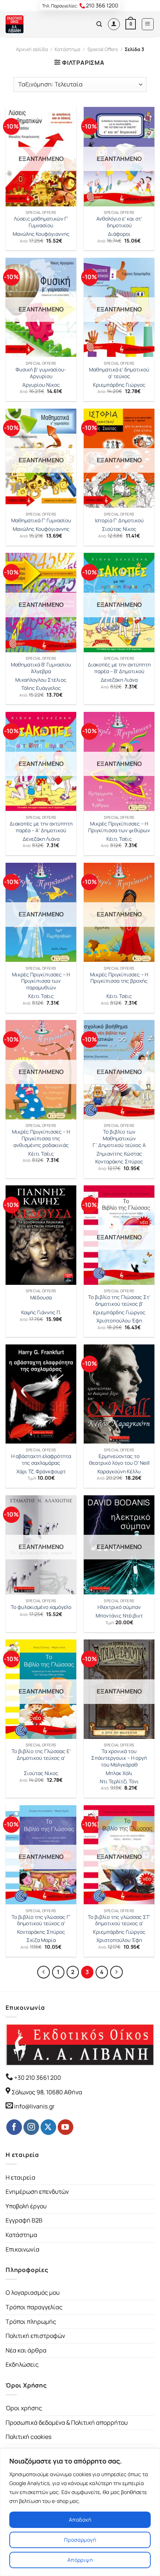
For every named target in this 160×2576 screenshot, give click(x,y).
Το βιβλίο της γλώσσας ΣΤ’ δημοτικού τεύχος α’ (119, 1921)
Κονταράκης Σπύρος (119, 1162)
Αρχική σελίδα (32, 49)
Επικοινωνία (23, 2249)
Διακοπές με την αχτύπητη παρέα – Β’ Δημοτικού (119, 668)
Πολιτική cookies (28, 2437)
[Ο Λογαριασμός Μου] (114, 24)
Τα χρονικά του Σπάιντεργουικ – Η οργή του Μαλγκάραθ (119, 1758)
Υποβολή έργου (26, 2206)
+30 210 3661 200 (37, 2078)
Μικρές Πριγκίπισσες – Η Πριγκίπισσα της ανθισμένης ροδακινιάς (41, 1138)
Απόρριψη (80, 2560)
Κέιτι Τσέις (119, 839)
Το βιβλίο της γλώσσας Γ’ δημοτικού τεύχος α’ (41, 1921)
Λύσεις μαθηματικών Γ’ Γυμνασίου (41, 222)
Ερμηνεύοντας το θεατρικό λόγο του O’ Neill (119, 1460)
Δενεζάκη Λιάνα (119, 680)
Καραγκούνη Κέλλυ (119, 1472)
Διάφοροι (119, 234)
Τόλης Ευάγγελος (41, 688)
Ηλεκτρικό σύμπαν (119, 1607)
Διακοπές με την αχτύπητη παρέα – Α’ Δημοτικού (41, 827)
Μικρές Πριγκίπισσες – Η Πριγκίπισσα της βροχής (119, 978)
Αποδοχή (80, 2520)
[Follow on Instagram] (31, 2127)
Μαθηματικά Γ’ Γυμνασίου (41, 521)
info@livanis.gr (34, 2106)
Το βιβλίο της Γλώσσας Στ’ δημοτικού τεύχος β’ (119, 1301)
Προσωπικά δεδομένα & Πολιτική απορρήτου (67, 2423)
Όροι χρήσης (24, 2408)
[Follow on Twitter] (48, 2127)
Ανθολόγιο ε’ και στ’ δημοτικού (119, 222)
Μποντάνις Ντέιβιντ (119, 1616)
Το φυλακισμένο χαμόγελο (41, 1607)
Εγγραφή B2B (24, 2220)
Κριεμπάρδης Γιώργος (119, 385)
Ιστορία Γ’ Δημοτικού (119, 521)
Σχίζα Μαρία (41, 1940)
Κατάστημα (68, 49)
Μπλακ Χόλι (119, 1773)
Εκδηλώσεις (22, 2364)
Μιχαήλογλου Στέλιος (41, 680)
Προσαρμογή (80, 2540)
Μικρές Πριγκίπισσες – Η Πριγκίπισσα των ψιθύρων (119, 827)
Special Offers (103, 49)
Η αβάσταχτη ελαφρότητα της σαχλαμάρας (41, 1460)
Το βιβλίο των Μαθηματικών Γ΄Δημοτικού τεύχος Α (119, 1138)
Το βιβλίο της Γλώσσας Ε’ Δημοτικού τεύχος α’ (41, 1755)
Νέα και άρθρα (26, 2350)
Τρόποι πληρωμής (31, 2322)
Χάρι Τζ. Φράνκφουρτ (41, 1472)
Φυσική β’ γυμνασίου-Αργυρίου (41, 373)
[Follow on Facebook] (14, 2127)
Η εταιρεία (20, 2177)
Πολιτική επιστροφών (35, 2336)
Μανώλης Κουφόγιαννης (41, 234)
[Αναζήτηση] (99, 24)
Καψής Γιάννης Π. (41, 1313)
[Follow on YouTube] (65, 2127)
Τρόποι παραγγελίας (34, 2307)
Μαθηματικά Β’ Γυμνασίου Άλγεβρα (41, 668)
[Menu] (148, 24)
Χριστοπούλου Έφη (119, 1321)
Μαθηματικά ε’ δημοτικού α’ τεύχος (119, 373)
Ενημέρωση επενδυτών (37, 2192)
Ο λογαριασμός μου (33, 2293)
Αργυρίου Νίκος (41, 385)
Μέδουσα (41, 1298)
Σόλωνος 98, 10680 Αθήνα (47, 2092)
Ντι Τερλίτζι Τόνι (119, 1782)
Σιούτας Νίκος (119, 529)
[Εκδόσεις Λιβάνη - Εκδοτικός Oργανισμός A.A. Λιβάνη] (31, 24)
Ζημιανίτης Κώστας (119, 1154)
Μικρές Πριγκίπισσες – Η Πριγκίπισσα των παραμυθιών (41, 981)
